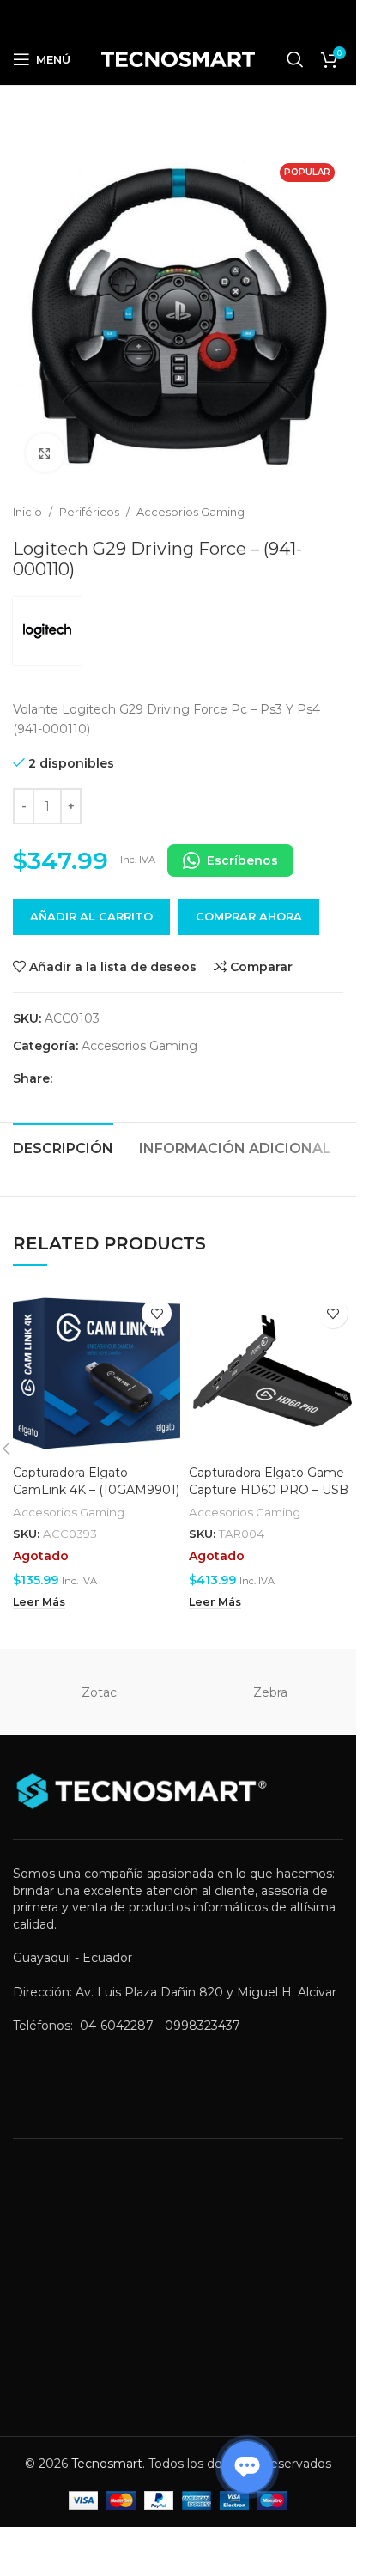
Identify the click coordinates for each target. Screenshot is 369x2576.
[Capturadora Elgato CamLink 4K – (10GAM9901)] (97, 1373)
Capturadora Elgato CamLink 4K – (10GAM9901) (96, 1481)
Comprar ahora (249, 916)
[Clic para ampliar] (45, 453)
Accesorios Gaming (191, 512)
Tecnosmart (107, 2464)
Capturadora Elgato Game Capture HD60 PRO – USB (269, 1481)
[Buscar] (295, 59)
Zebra (270, 1692)
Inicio (27, 512)
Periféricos (89, 512)
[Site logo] (178, 58)
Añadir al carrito (91, 916)
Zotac (99, 1692)
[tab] (63, 1146)
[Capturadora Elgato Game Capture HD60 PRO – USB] (272, 1373)
